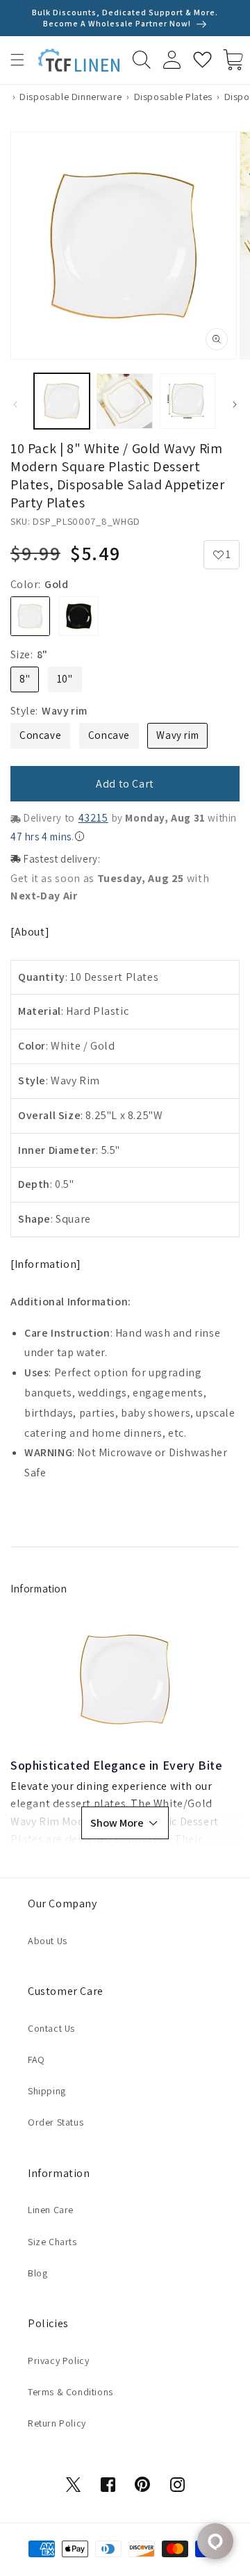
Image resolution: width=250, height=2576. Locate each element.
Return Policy (57, 2423)
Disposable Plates (173, 97)
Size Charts (52, 2242)
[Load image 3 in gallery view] (187, 401)
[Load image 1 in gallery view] (62, 401)
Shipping (47, 2091)
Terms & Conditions (70, 2392)
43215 (93, 818)
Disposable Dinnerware (71, 97)
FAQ (36, 2060)
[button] (17, 60)
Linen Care (51, 2210)
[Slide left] (15, 405)
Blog (37, 2273)
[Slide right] (235, 405)
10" (65, 679)
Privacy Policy (58, 2361)
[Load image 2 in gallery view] (124, 401)
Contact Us (51, 2028)
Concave (40, 735)
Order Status (56, 2122)
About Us (48, 1941)
